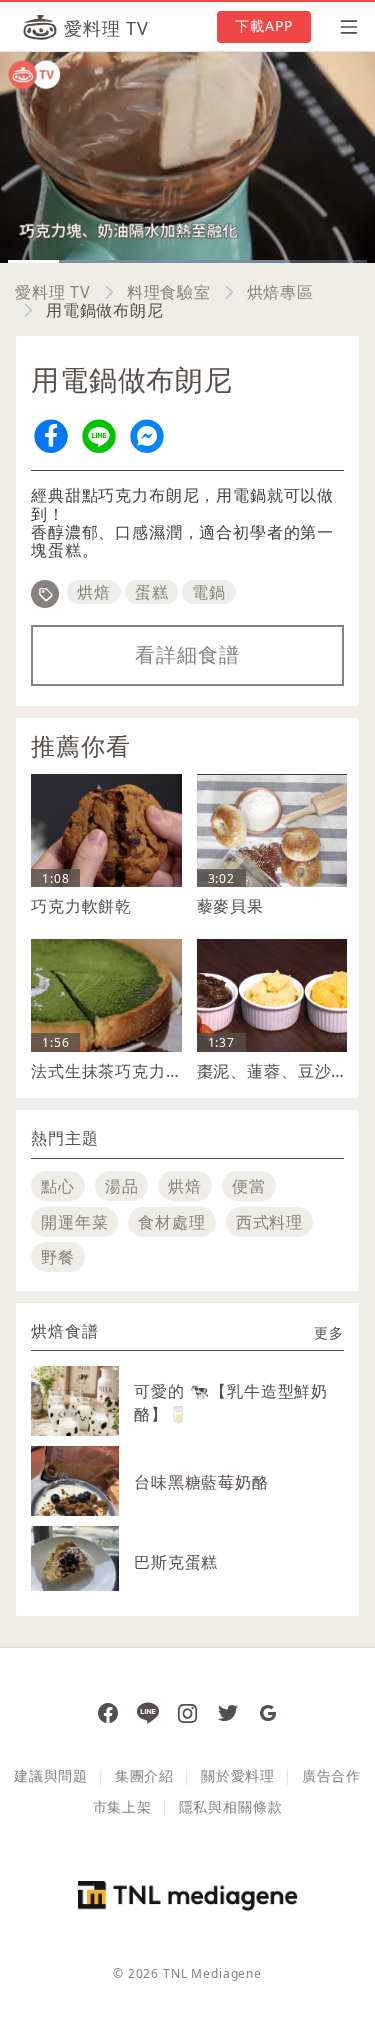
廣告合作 (331, 1775)
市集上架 (122, 1806)
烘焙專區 (280, 292)
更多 (329, 1332)
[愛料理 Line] (148, 1712)
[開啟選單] (343, 27)
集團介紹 (144, 1775)
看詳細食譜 (187, 654)
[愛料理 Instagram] (188, 1712)
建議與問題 (51, 1775)
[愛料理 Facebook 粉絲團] (108, 1712)
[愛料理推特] (228, 1712)
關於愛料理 (238, 1775)
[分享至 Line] (99, 435)
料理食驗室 (169, 292)
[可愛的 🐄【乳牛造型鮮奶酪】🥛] (75, 1410)
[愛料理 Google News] (268, 1712)
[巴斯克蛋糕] (75, 1558)
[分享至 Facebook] (51, 435)
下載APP (264, 25)
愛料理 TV (53, 292)
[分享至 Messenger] (147, 435)
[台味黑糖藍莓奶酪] (75, 1501)
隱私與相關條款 (231, 1806)
